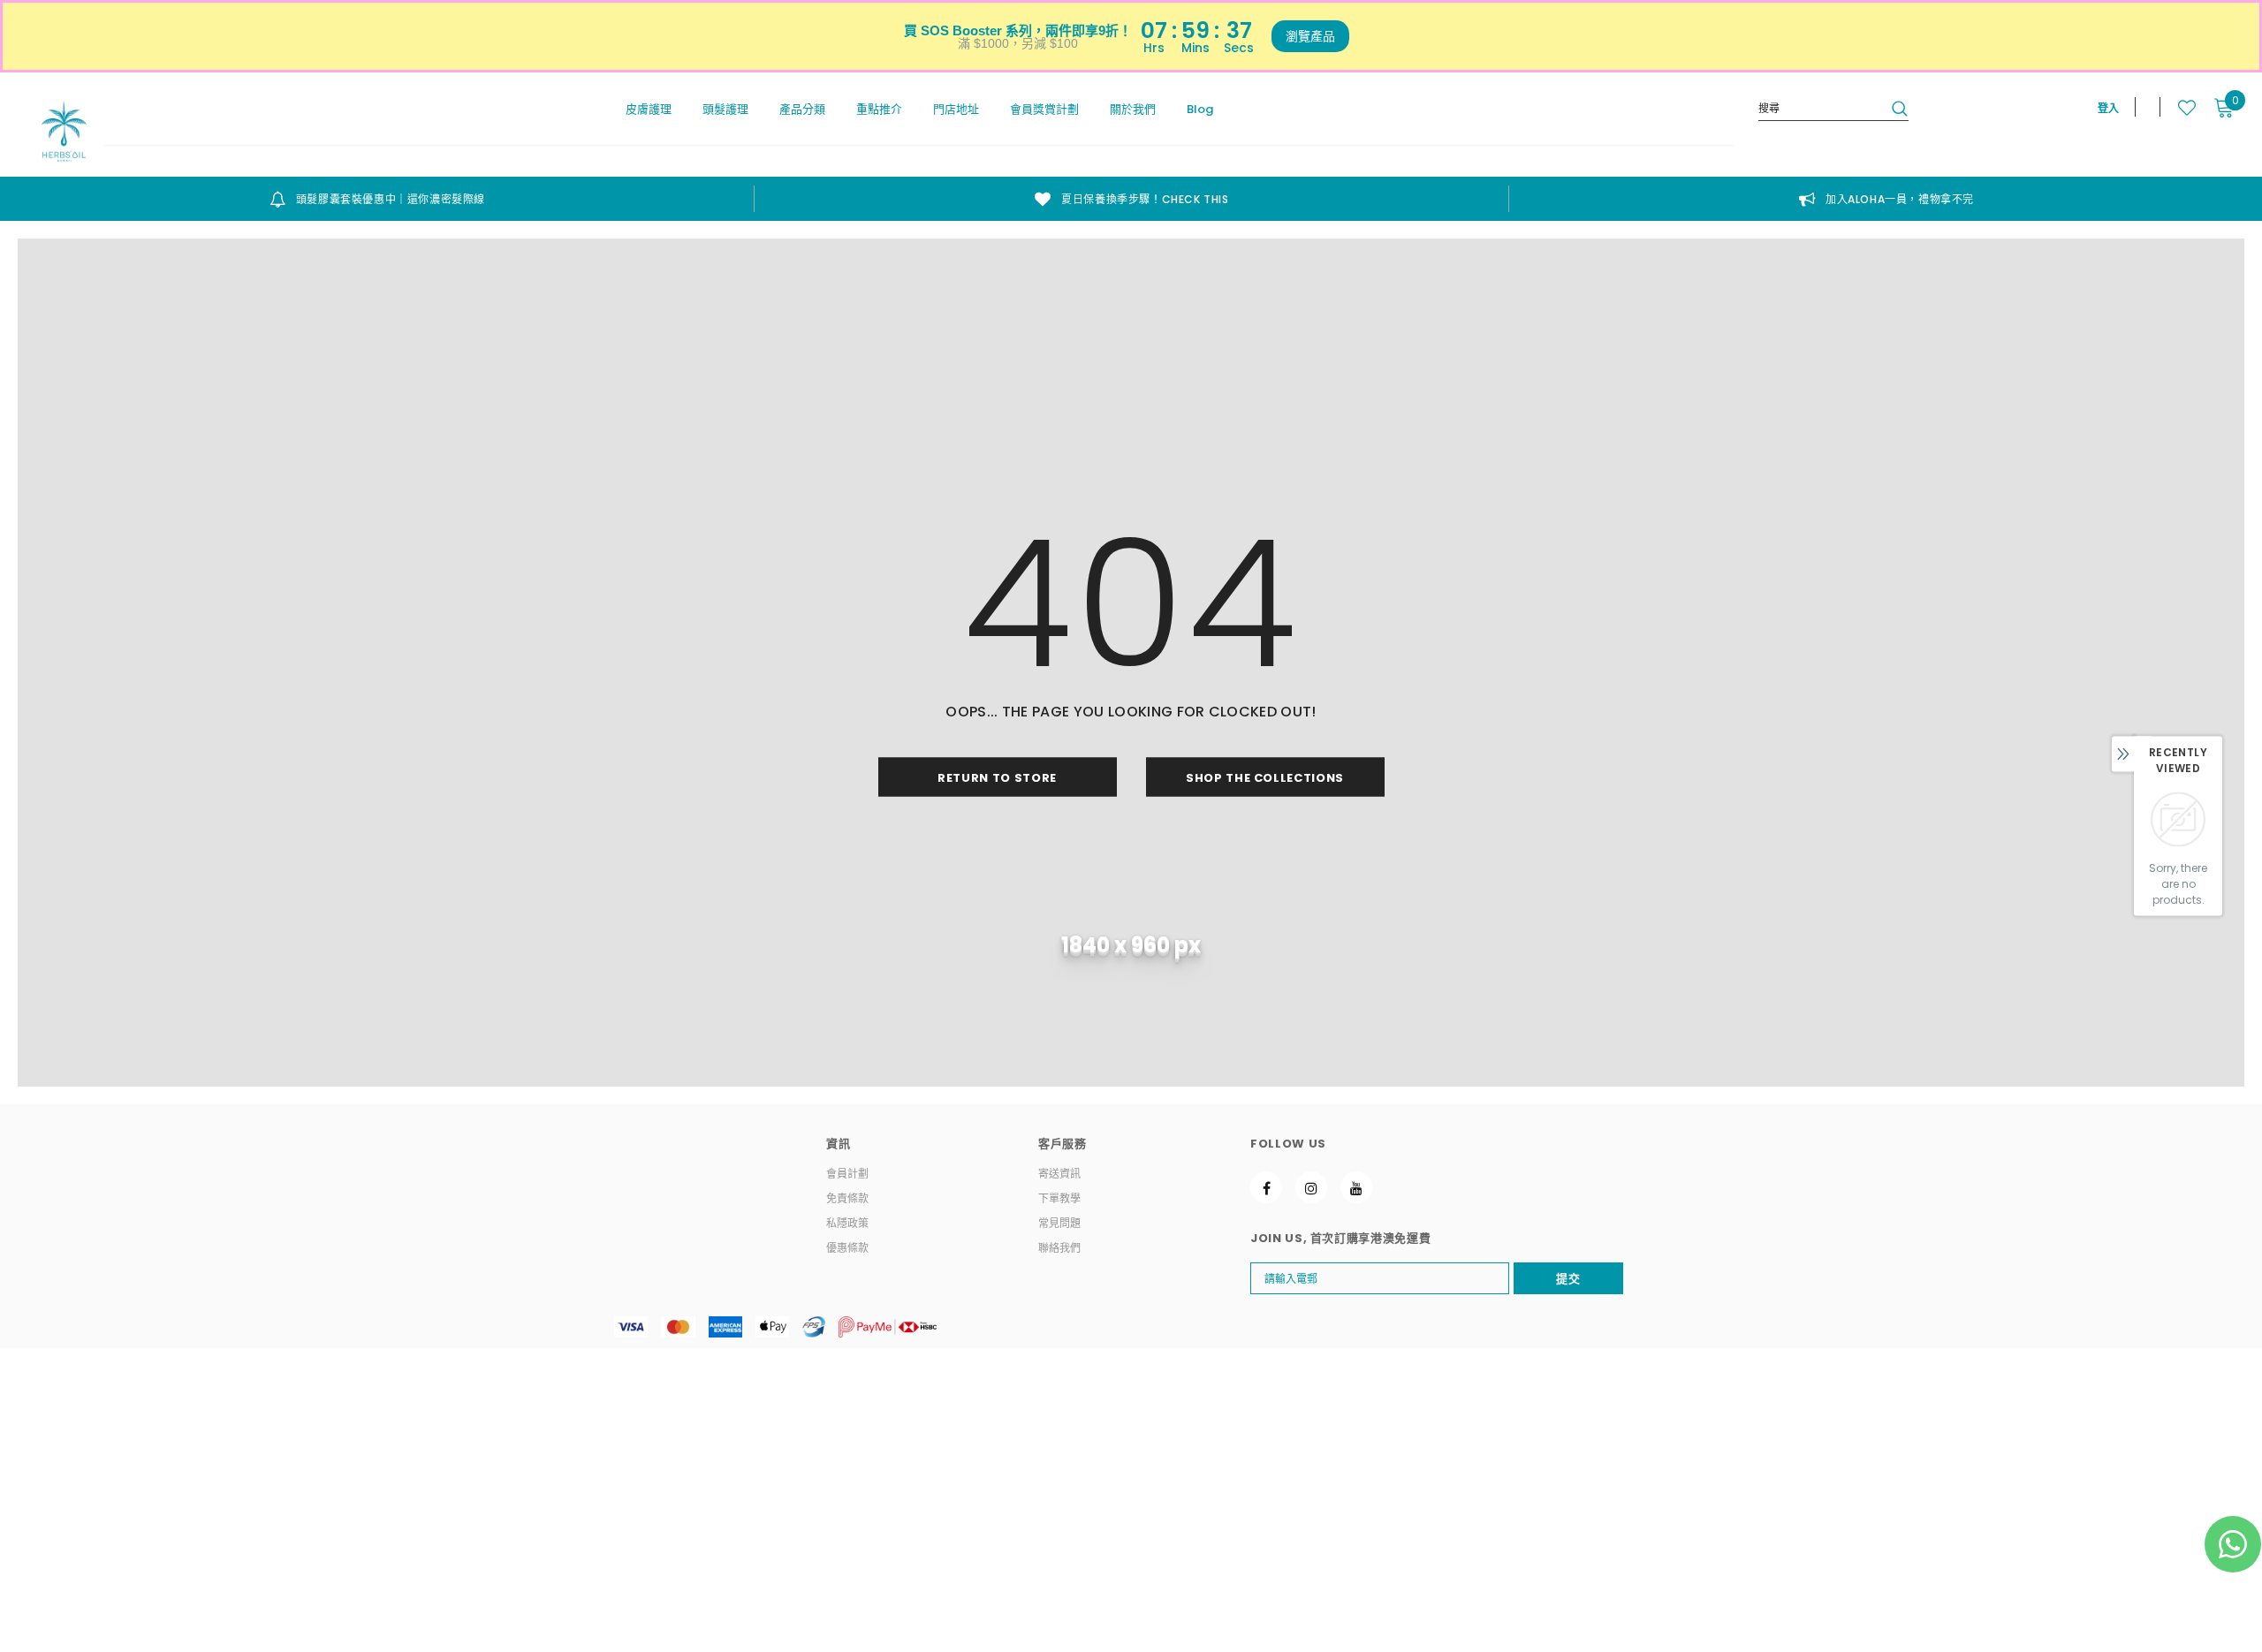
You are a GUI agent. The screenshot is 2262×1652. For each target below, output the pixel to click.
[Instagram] (1311, 1187)
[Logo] (64, 131)
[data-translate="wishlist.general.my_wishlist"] (2178, 108)
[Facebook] (1266, 1187)
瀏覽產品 (1310, 36)
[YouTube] (1356, 1187)
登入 (2108, 108)
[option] (377, 199)
